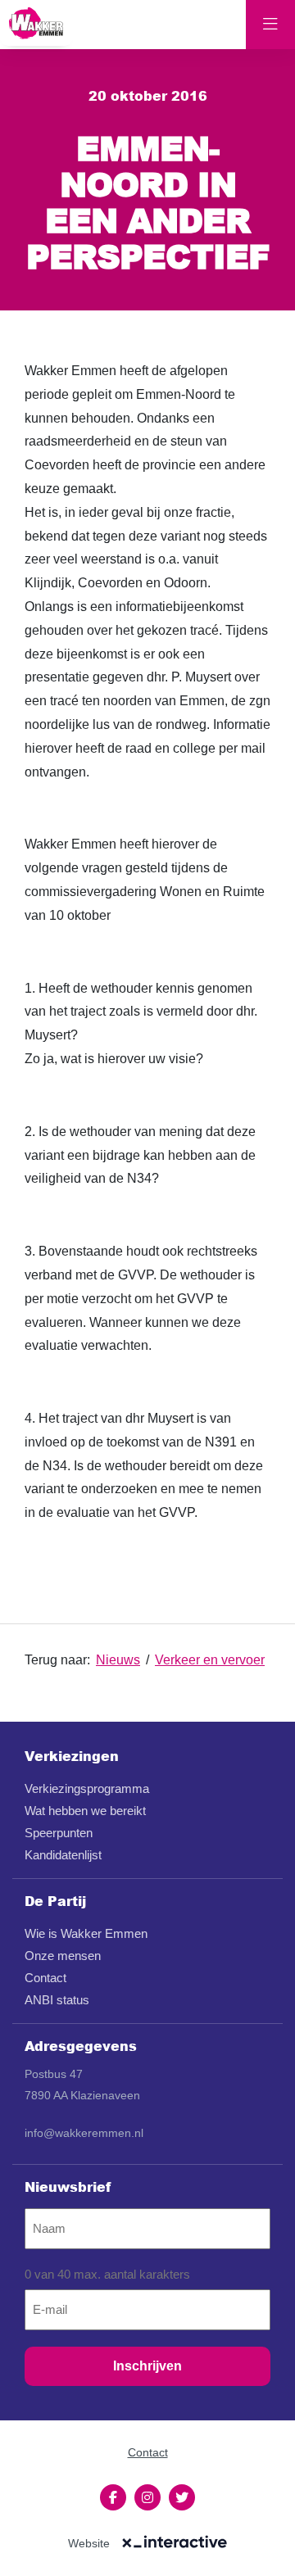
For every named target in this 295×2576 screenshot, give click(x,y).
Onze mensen (63, 1956)
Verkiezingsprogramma (87, 1788)
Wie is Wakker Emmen (86, 1933)
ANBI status (57, 2000)
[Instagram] (147, 2497)
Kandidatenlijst (63, 1855)
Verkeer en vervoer (210, 1660)
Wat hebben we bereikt (85, 1811)
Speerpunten (59, 1833)
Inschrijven (147, 2366)
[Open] (270, 25)
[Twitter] (182, 2497)
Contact (45, 1978)
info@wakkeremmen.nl (84, 2133)
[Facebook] (113, 2497)
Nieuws (118, 1660)
